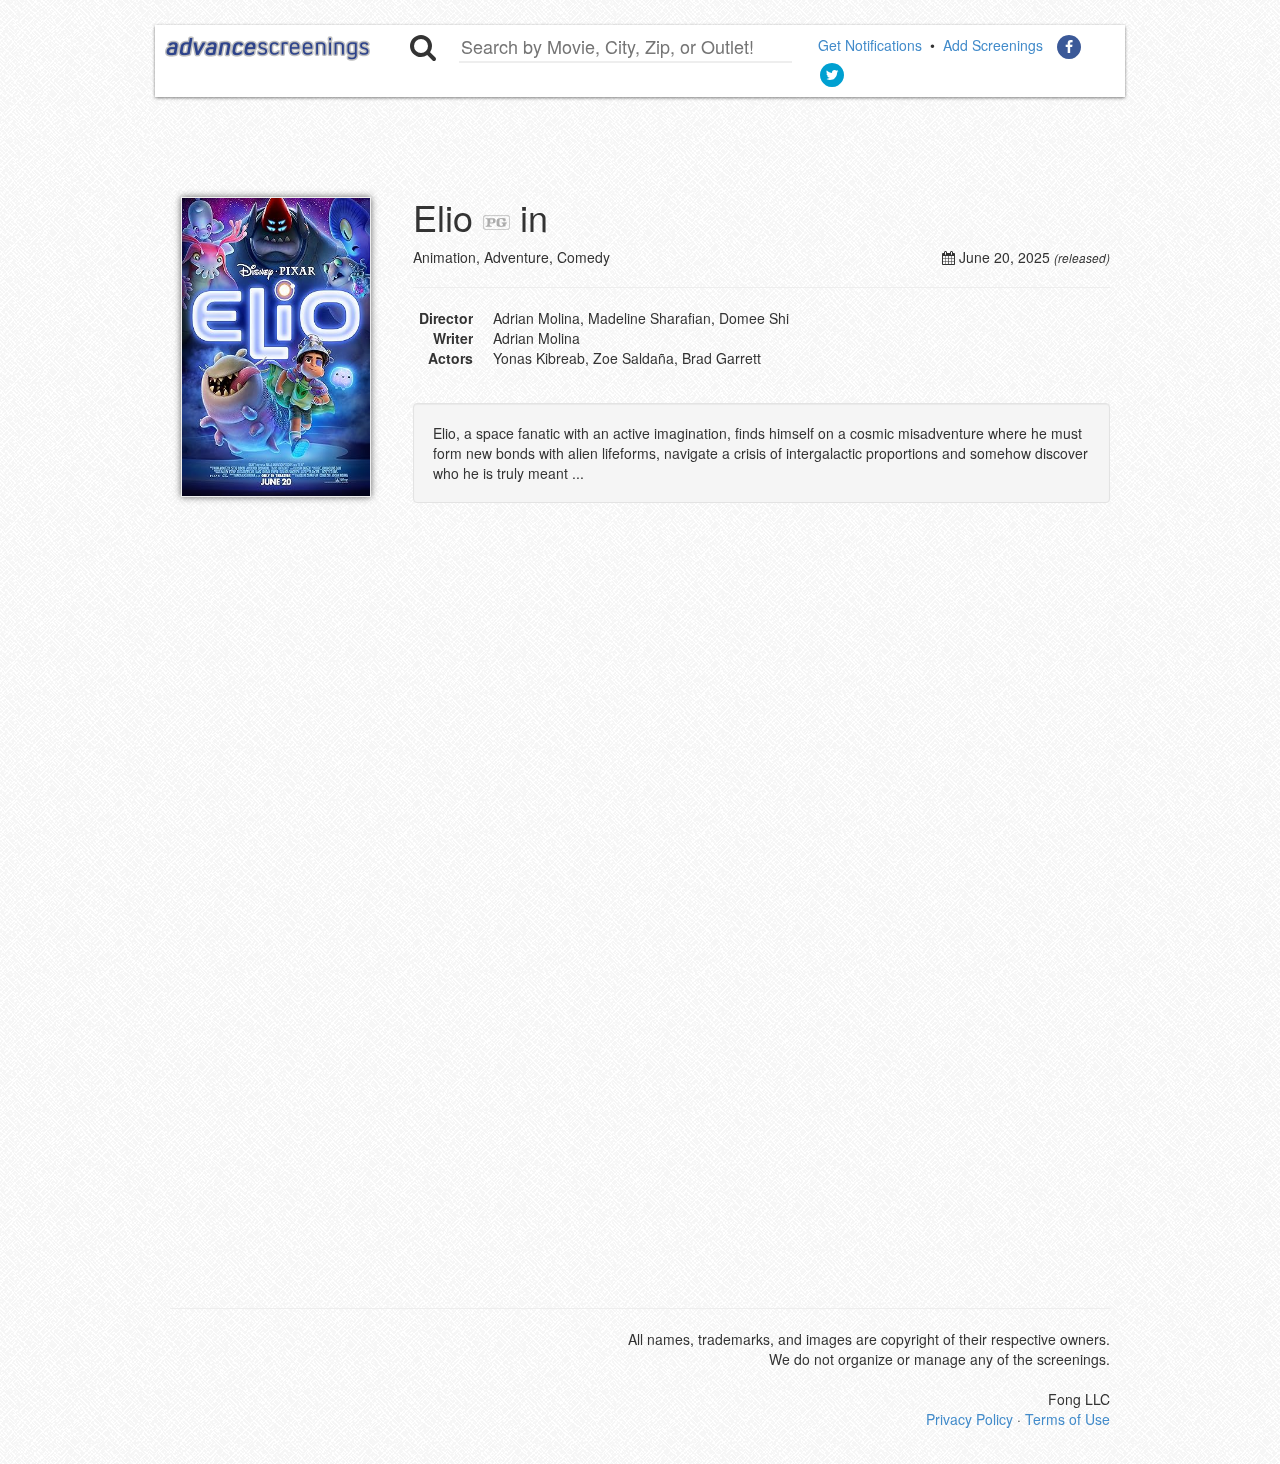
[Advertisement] (655, 713)
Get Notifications (870, 45)
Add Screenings (993, 45)
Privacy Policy (969, 1419)
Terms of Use (1067, 1419)
